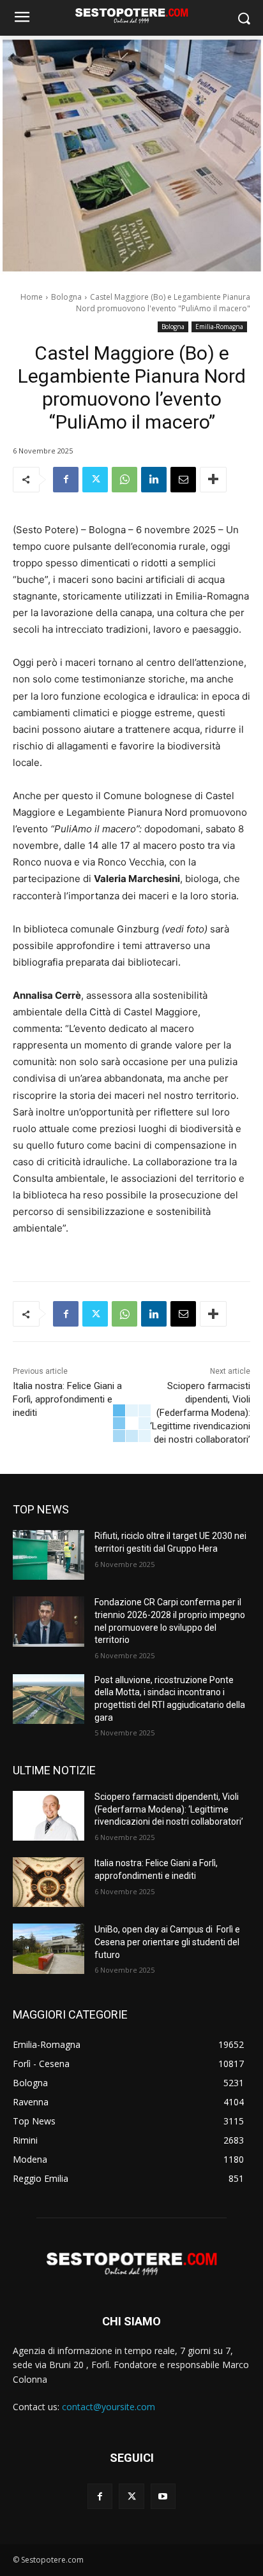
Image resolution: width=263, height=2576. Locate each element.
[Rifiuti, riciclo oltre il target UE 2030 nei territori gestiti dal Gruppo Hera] (49, 1555)
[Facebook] (66, 480)
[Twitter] (95, 480)
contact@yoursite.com (109, 2407)
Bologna (66, 297)
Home (32, 297)
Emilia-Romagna (219, 327)
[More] (213, 480)
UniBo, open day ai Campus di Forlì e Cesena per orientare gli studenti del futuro (167, 1942)
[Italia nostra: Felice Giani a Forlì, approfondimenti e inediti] (49, 1882)
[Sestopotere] (131, 15)
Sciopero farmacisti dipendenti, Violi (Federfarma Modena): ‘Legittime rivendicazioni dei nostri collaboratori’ (200, 1413)
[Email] (183, 480)
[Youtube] (163, 2496)
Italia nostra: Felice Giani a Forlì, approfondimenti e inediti (67, 1399)
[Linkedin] (154, 480)
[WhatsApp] (124, 480)
